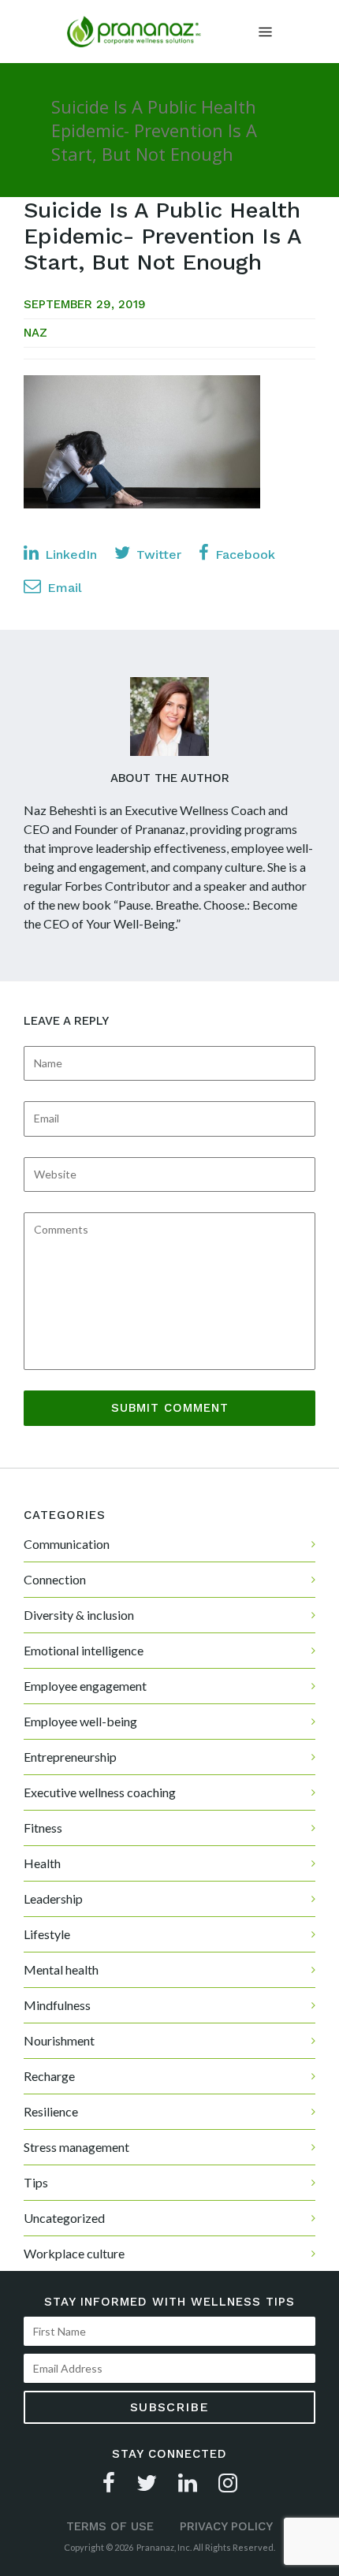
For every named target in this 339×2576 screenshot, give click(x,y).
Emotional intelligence (84, 1650)
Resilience (51, 2111)
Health (42, 1863)
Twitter (157, 555)
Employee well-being (80, 1721)
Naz (35, 333)
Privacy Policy (226, 2526)
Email (63, 588)
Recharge (49, 2076)
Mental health (61, 1969)
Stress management (76, 2147)
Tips (36, 2182)
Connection (55, 1579)
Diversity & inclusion (79, 1615)
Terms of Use (110, 2526)
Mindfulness (57, 2005)
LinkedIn (69, 555)
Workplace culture (74, 2253)
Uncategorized (64, 2218)
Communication (67, 1544)
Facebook (243, 555)
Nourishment (59, 2040)
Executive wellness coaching (100, 1792)
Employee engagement (85, 1686)
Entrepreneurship (70, 1757)
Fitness (43, 1828)
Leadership (53, 1898)
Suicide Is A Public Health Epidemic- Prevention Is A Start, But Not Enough (162, 236)
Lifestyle (47, 1934)
